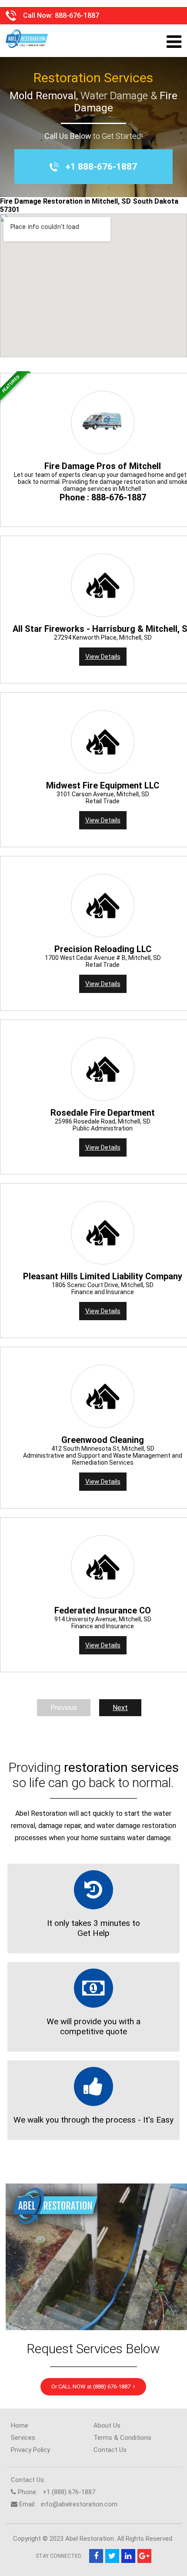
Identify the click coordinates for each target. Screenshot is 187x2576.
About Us (107, 2425)
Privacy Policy (30, 2450)
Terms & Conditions (122, 2438)
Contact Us (110, 2450)
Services (23, 2438)
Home (20, 2425)
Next (120, 1708)
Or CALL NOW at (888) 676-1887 (92, 2386)
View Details (103, 657)
